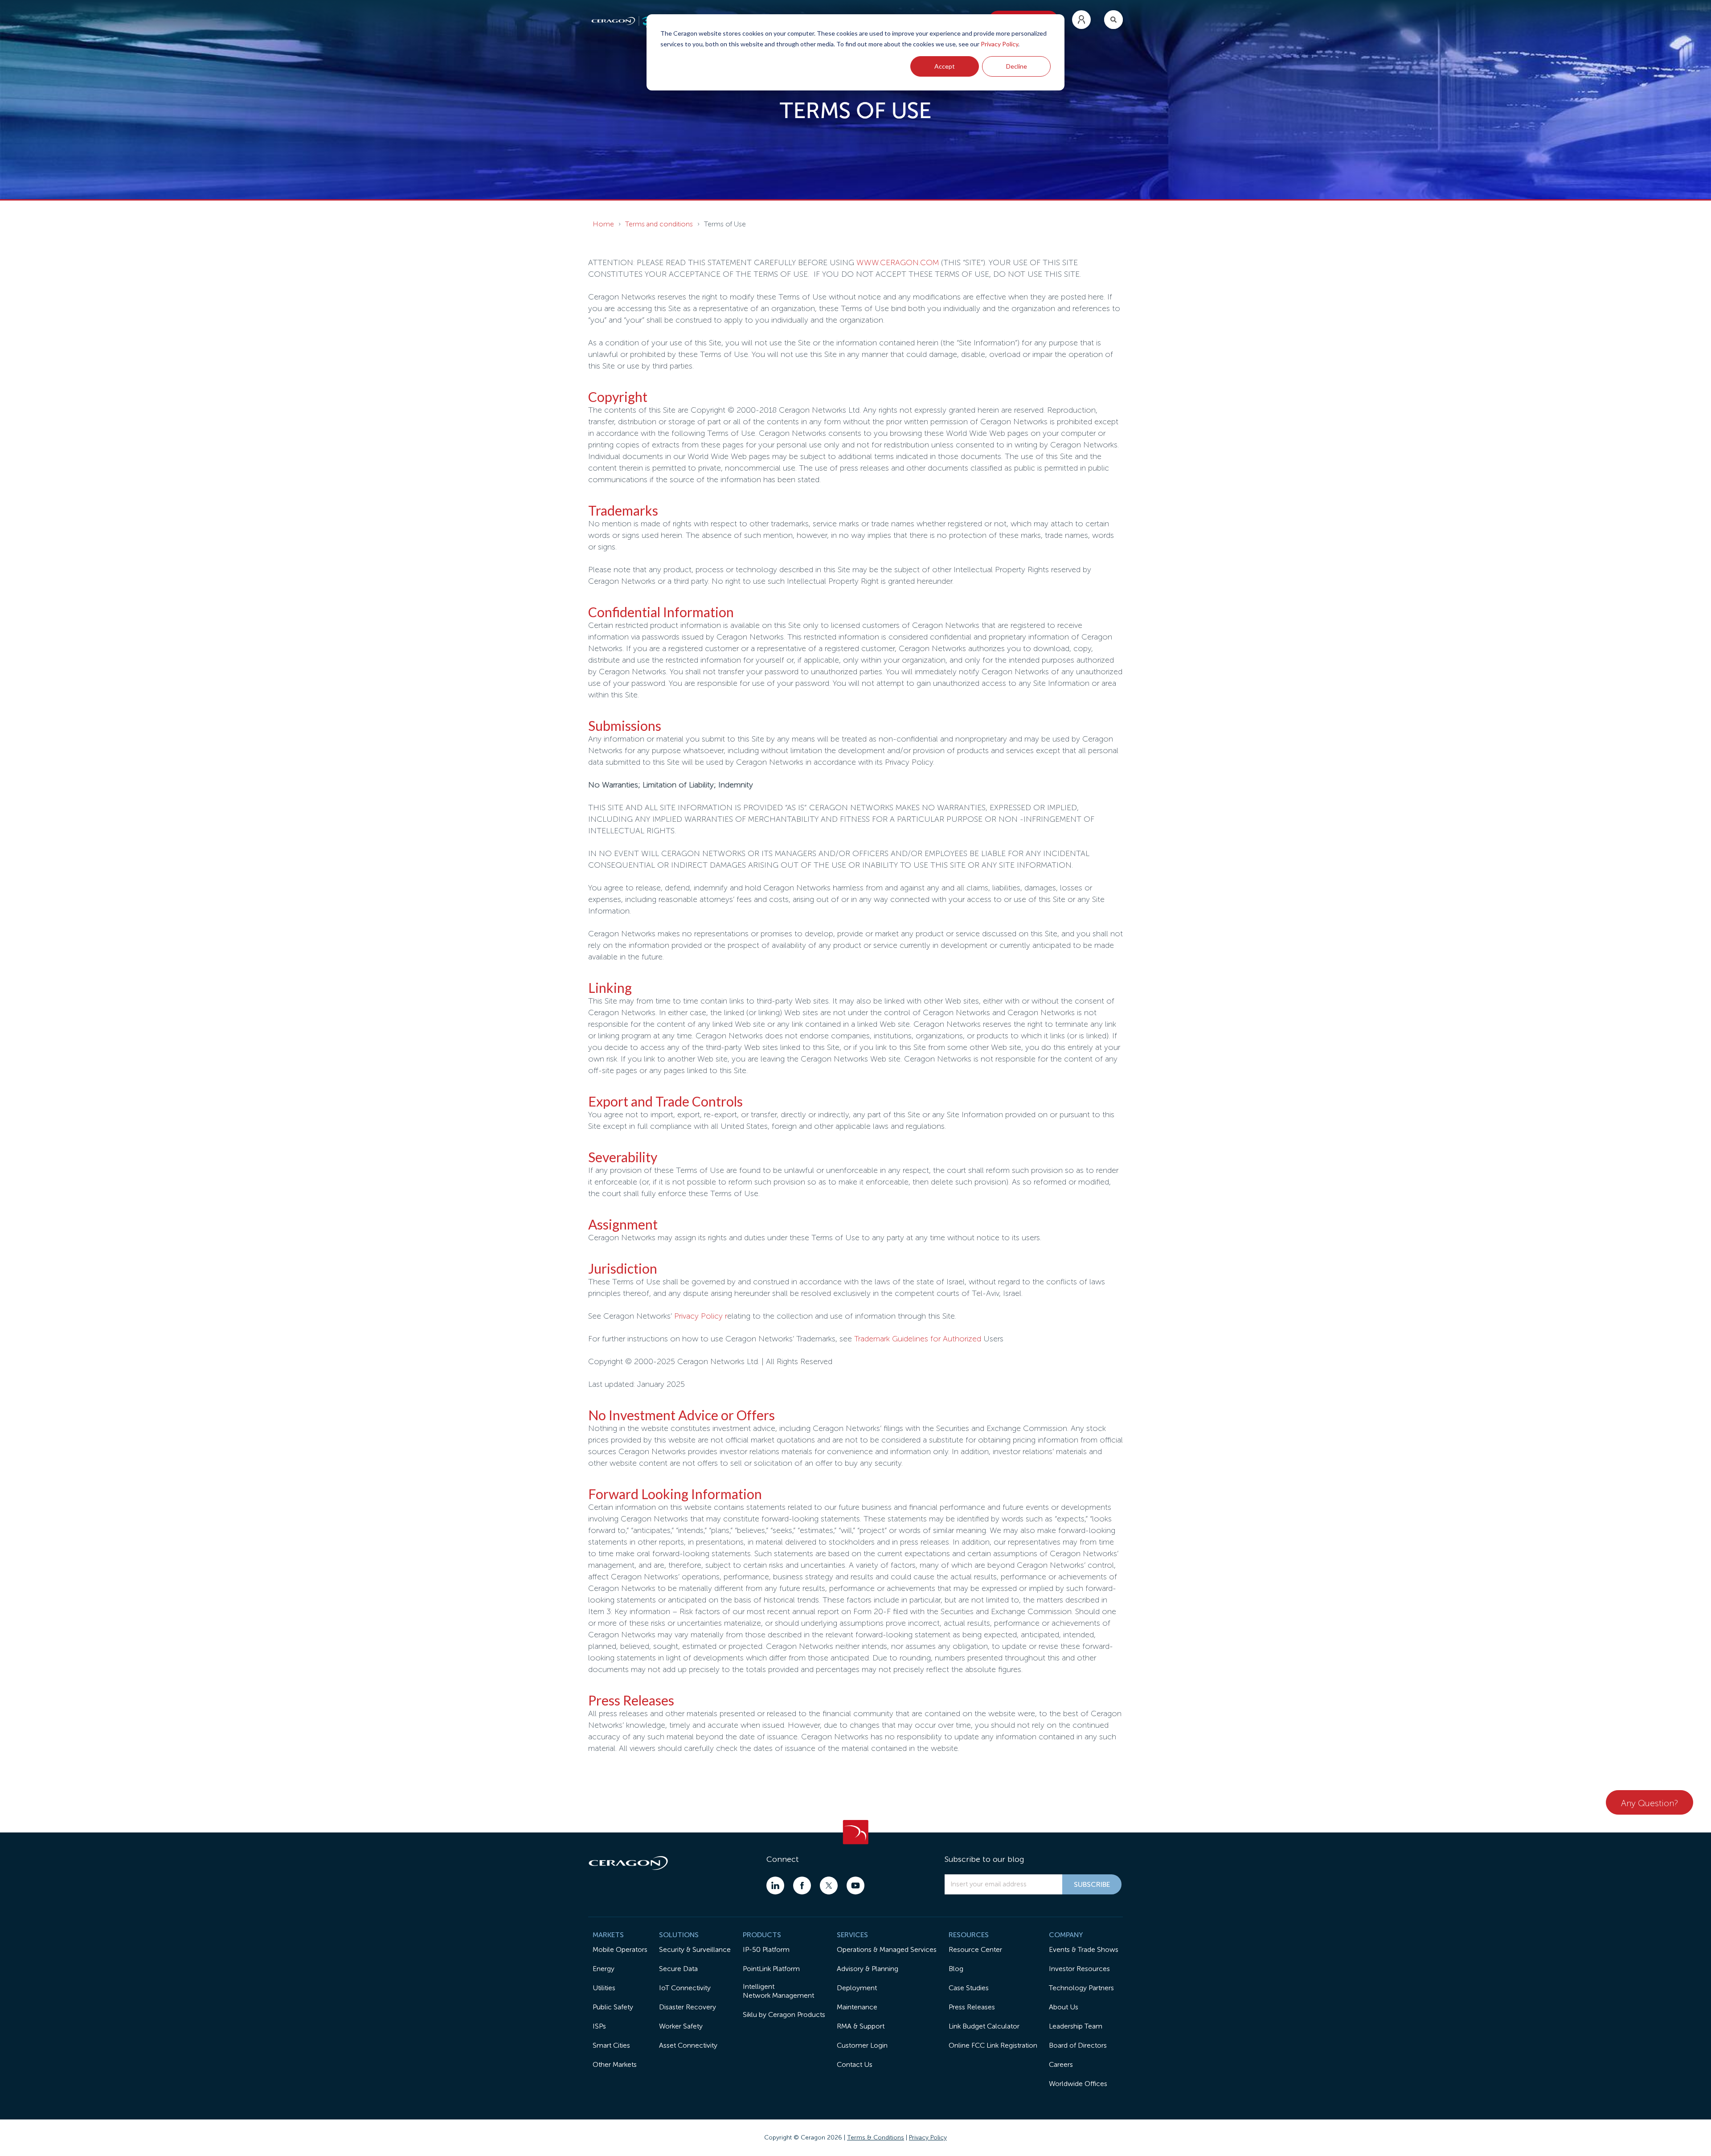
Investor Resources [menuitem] (1079, 1969)
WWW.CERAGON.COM (898, 262)
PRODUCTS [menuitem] (762, 1935)
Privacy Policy (999, 44)
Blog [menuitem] (956, 1969)
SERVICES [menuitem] (852, 1935)
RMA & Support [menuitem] (861, 2026)
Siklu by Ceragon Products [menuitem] (784, 2015)
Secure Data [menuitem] (678, 1969)
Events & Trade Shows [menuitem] (1084, 1949)
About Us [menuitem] (1064, 2007)
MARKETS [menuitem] (608, 1935)
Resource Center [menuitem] (975, 1949)
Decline (1017, 66)
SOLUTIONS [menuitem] (679, 1935)
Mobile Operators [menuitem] (620, 1949)
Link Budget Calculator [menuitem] (984, 2026)
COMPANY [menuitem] (1066, 1935)
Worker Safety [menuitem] (681, 2026)
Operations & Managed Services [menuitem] (887, 1949)
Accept (945, 66)
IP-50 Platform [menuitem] (766, 1949)
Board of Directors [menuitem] (1078, 2045)
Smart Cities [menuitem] (611, 2045)
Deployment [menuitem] (857, 1988)
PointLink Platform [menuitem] (771, 1969)
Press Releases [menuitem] (972, 2007)
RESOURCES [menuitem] (969, 1935)
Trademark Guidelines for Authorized (918, 1339)
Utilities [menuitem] (604, 1988)
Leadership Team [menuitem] (1076, 2026)
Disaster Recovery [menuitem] (688, 2007)
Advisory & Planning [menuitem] (868, 1969)
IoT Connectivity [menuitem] (685, 1988)
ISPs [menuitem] (599, 2026)
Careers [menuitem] (1061, 2064)
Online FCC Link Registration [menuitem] (993, 2045)
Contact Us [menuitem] (855, 2064)
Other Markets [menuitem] (615, 2064)
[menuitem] (1081, 20)
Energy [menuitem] (604, 1969)
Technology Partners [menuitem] (1081, 1988)
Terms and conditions (659, 224)
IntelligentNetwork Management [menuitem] (778, 1991)
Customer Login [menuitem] (862, 2045)
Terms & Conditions (876, 2138)
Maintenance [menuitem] (857, 2007)
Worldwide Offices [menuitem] (1078, 2084)
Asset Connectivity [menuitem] (688, 2045)
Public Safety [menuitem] (613, 2007)
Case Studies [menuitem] (969, 1988)
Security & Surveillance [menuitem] (695, 1949)
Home (603, 224)
